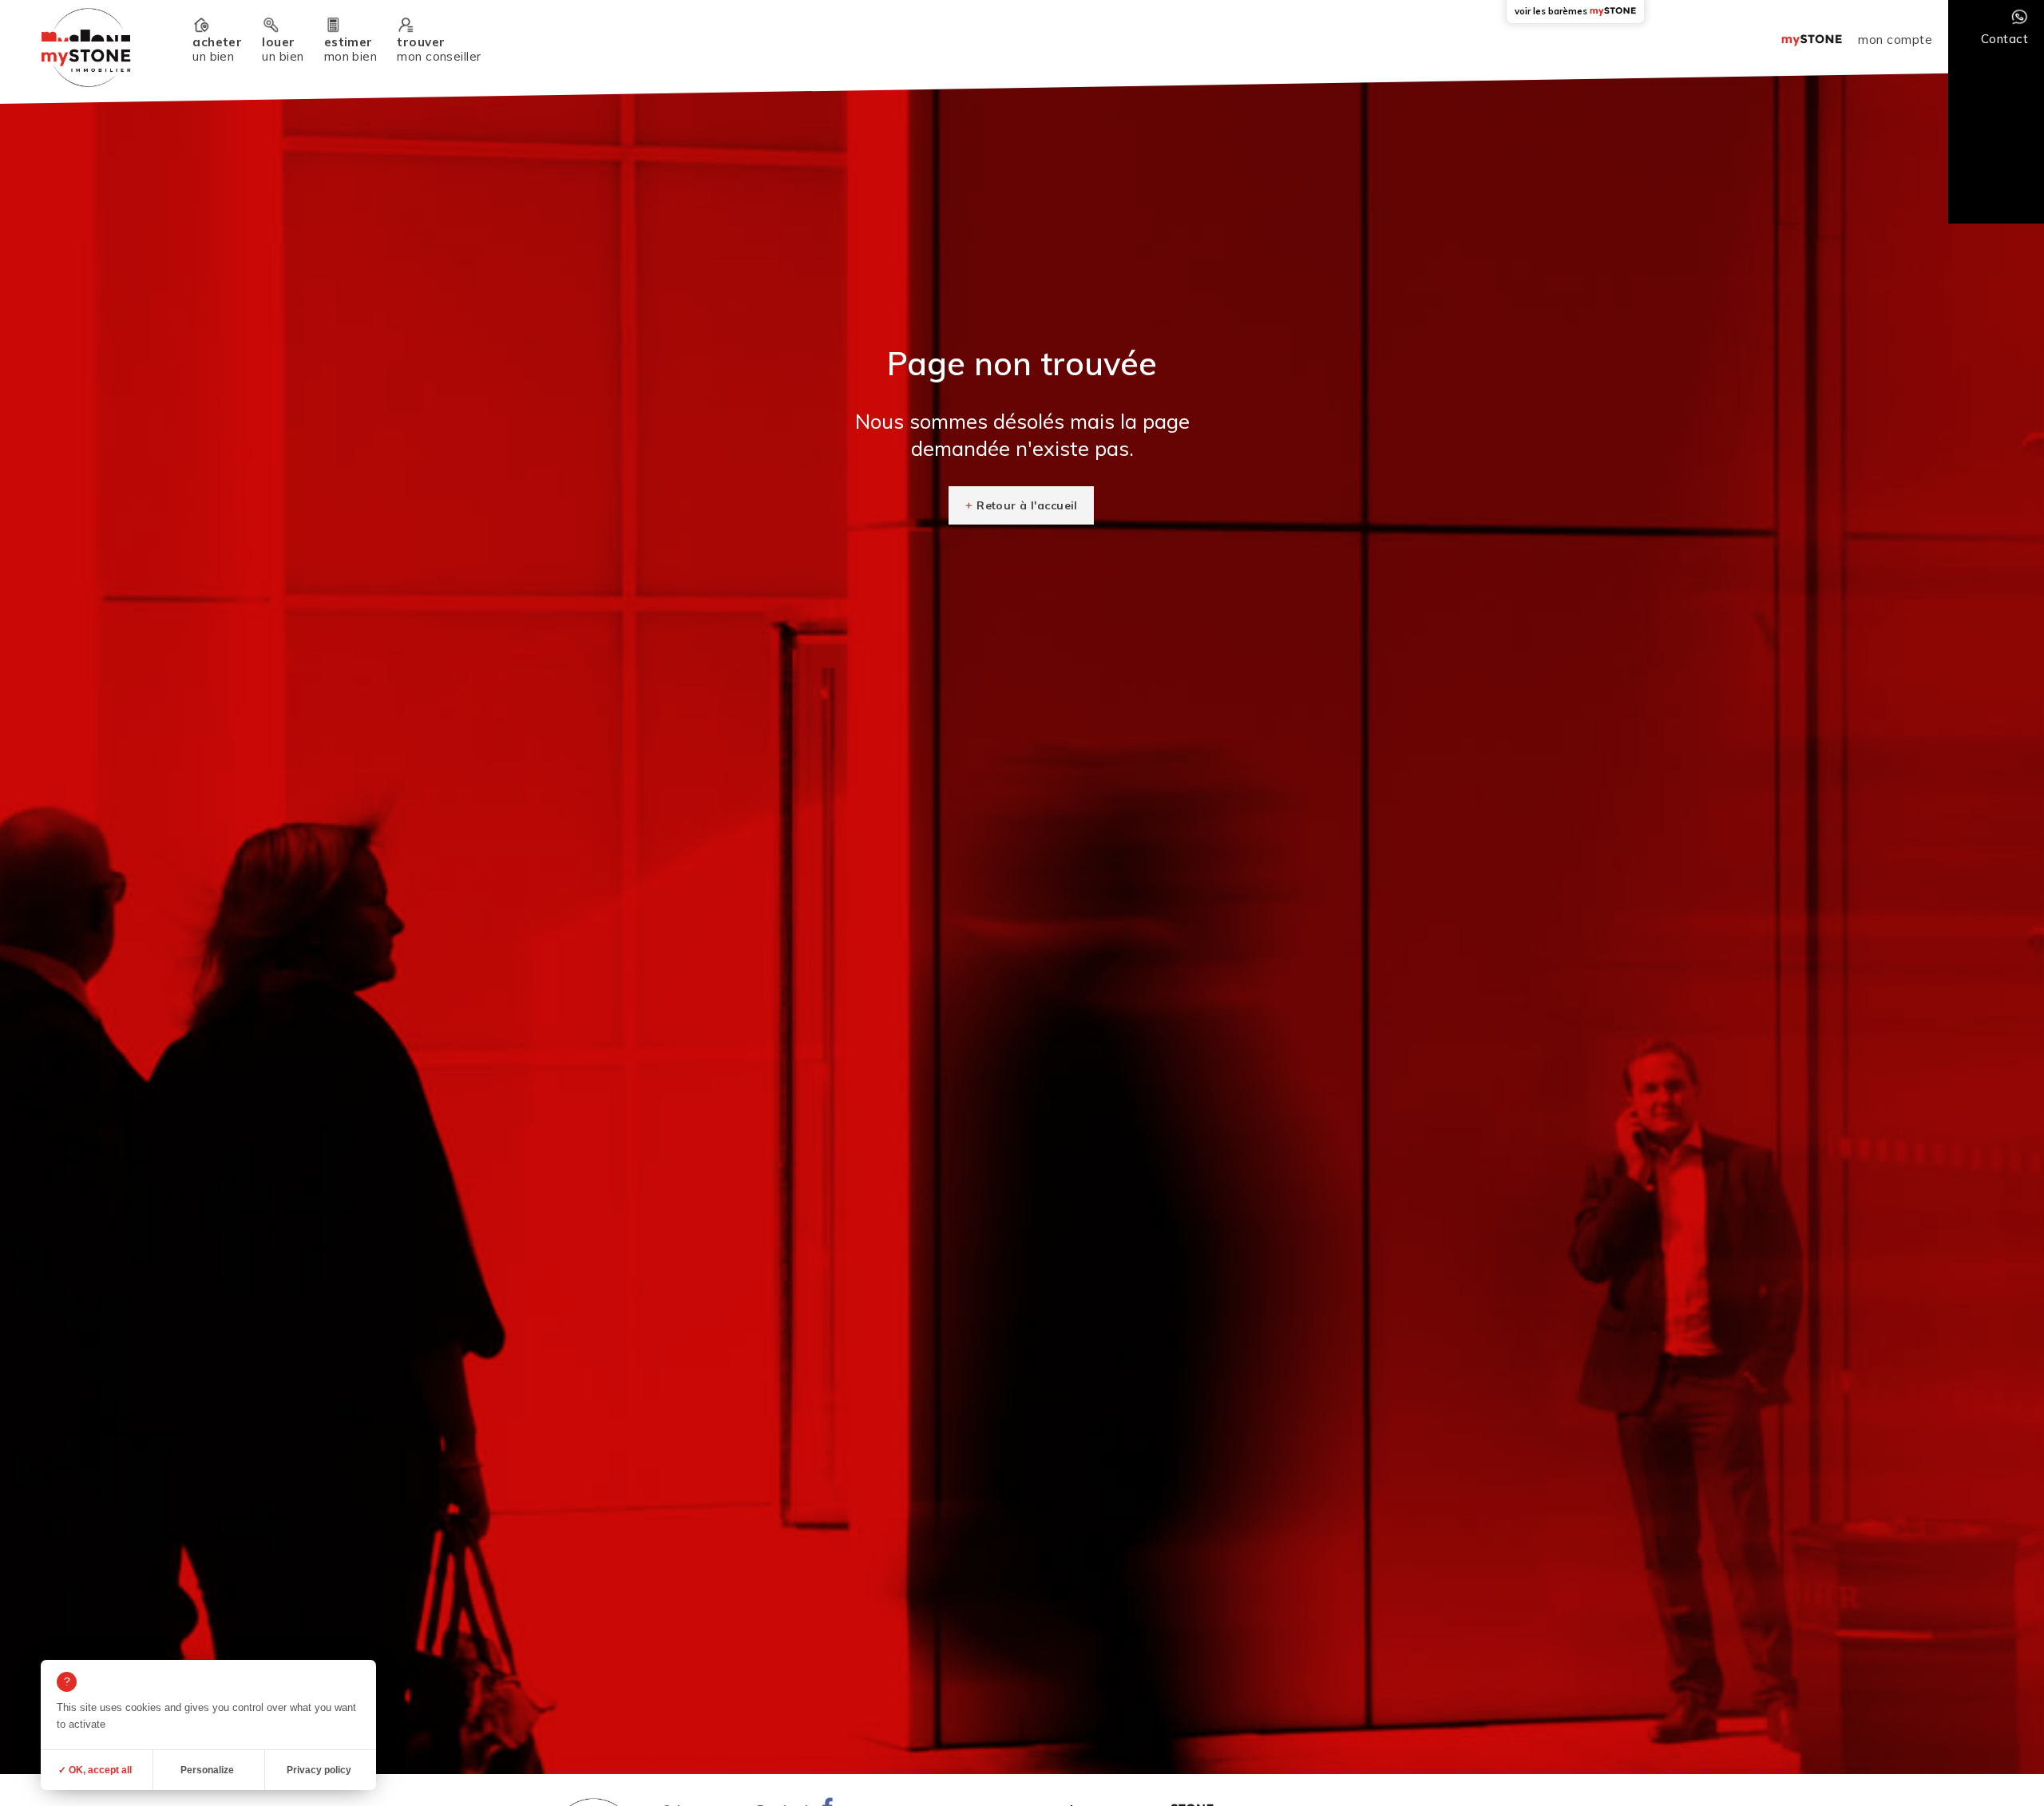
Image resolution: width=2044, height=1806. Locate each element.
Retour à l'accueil (1027, 505)
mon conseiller (439, 49)
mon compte (1895, 40)
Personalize (207, 1770)
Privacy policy (319, 1770)
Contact (2004, 39)
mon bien (351, 49)
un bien (217, 49)
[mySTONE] (86, 48)
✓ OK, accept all (95, 1770)
